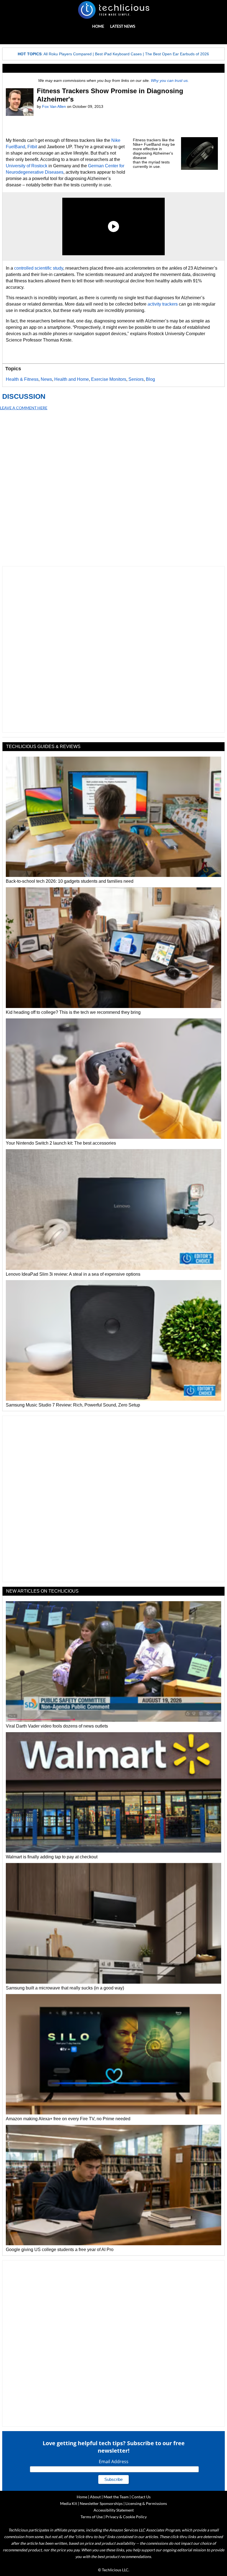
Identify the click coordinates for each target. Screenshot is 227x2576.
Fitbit (33, 147)
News (46, 379)
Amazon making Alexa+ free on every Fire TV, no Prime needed (68, 2119)
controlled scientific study (39, 268)
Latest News (123, 26)
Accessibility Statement (114, 2510)
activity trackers (163, 304)
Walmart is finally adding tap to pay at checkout (52, 1857)
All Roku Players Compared (68, 54)
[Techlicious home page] (114, 10)
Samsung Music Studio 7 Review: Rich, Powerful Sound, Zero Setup (73, 1405)
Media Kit (69, 2503)
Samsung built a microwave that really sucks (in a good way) (65, 1988)
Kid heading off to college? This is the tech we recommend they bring (73, 1012)
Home (98, 26)
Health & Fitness (22, 379)
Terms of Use (92, 2517)
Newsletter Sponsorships (101, 2503)
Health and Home (72, 379)
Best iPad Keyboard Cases (118, 54)
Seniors (136, 379)
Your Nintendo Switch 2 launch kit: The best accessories (61, 1143)
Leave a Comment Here (24, 408)
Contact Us (141, 2497)
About (95, 2497)
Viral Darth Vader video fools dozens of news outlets (57, 1726)
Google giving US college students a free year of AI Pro (60, 2250)
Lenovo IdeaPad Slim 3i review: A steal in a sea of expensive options (73, 1274)
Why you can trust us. (170, 80)
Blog (150, 379)
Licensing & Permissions (146, 2503)
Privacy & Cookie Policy (126, 2517)
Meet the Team (116, 2497)
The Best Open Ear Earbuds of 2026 (177, 54)
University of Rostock (27, 166)
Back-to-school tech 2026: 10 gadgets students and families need (70, 881)
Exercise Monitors (109, 379)
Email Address (114, 2462)
